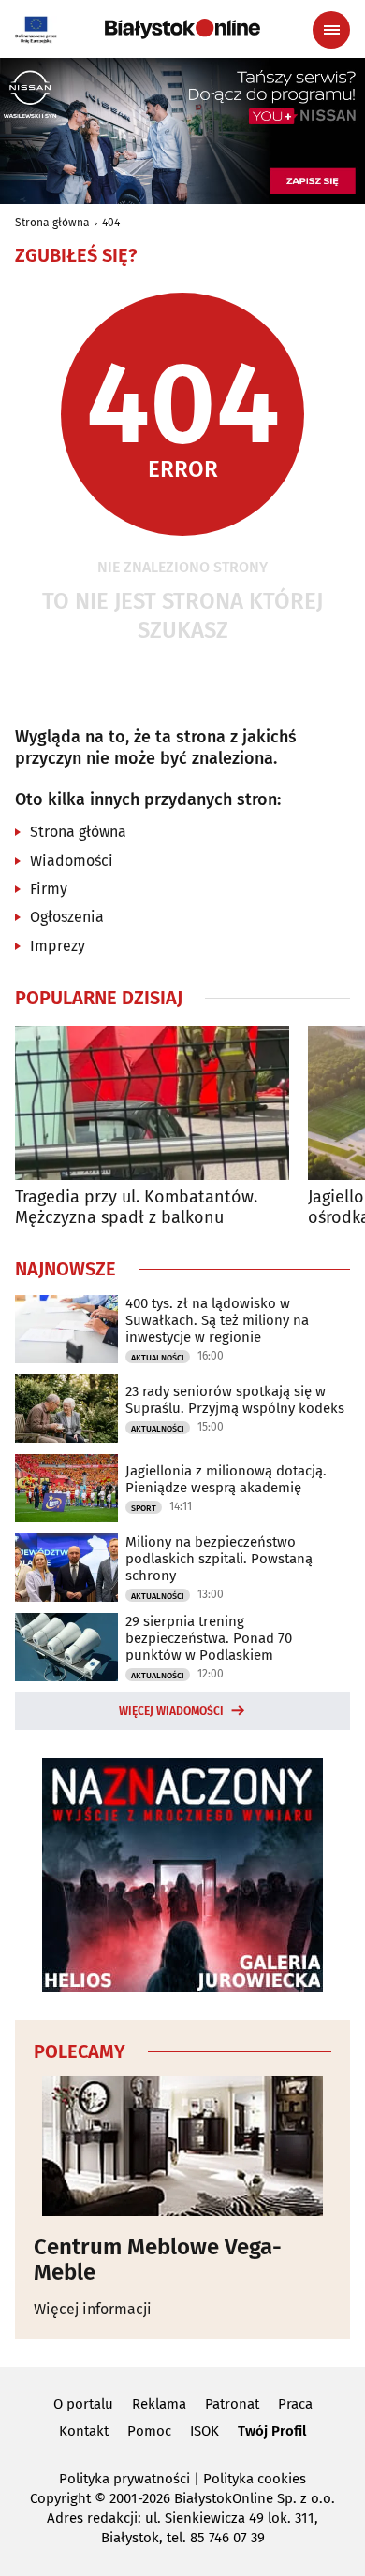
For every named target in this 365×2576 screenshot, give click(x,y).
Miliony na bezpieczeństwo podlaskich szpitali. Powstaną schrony (219, 1559)
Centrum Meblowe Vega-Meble (158, 2259)
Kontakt (84, 2431)
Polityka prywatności (124, 2479)
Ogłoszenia (67, 917)
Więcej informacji (93, 2309)
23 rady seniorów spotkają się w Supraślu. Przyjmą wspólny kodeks (235, 1400)
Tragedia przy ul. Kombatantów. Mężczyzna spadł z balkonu (136, 1208)
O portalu (83, 2404)
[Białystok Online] (182, 29)
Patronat (232, 2404)
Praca (295, 2404)
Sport (144, 1508)
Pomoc (149, 2431)
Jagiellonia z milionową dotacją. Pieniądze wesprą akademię (226, 1479)
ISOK (204, 2431)
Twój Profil (272, 2431)
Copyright (60, 2498)
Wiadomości (72, 861)
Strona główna (52, 223)
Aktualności (158, 1358)
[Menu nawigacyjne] (331, 30)
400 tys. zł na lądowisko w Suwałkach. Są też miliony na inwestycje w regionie (217, 1320)
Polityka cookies (255, 2479)
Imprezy (58, 946)
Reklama (159, 2404)
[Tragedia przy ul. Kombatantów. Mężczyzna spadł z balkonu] (152, 1103)
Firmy (49, 889)
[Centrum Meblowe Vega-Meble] (182, 2146)
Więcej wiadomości (171, 1711)
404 (111, 223)
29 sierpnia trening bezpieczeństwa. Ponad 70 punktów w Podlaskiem (209, 1638)
